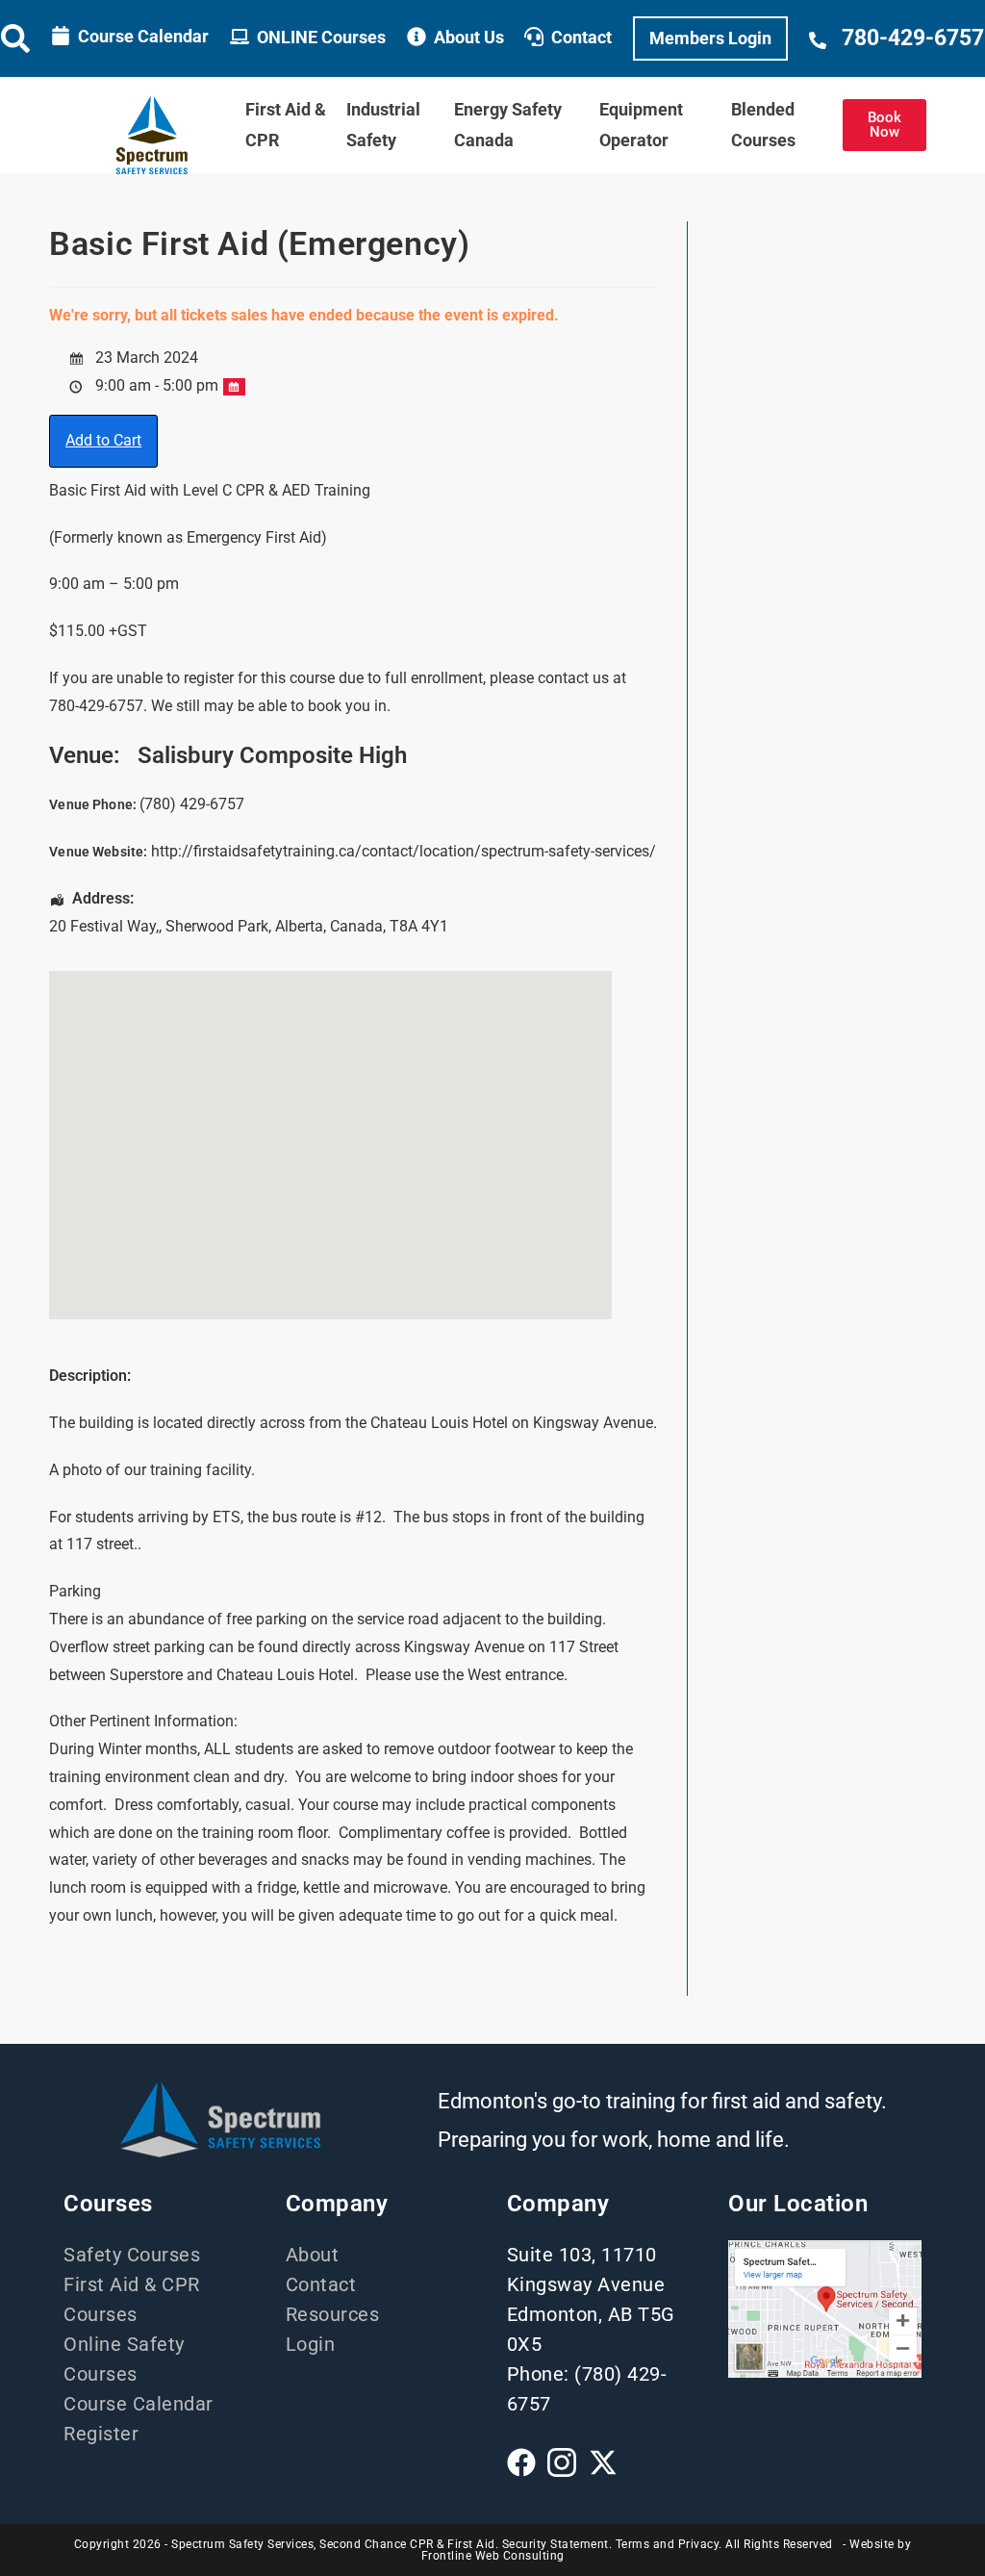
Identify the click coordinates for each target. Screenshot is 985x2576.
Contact (581, 37)
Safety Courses (132, 2255)
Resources (333, 2314)
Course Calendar (143, 36)
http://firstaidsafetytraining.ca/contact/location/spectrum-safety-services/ (404, 851)
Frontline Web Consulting (493, 2556)
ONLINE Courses (321, 37)
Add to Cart (103, 440)
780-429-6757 (913, 38)
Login (311, 2344)
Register (101, 2434)
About (313, 2255)
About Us (469, 37)
